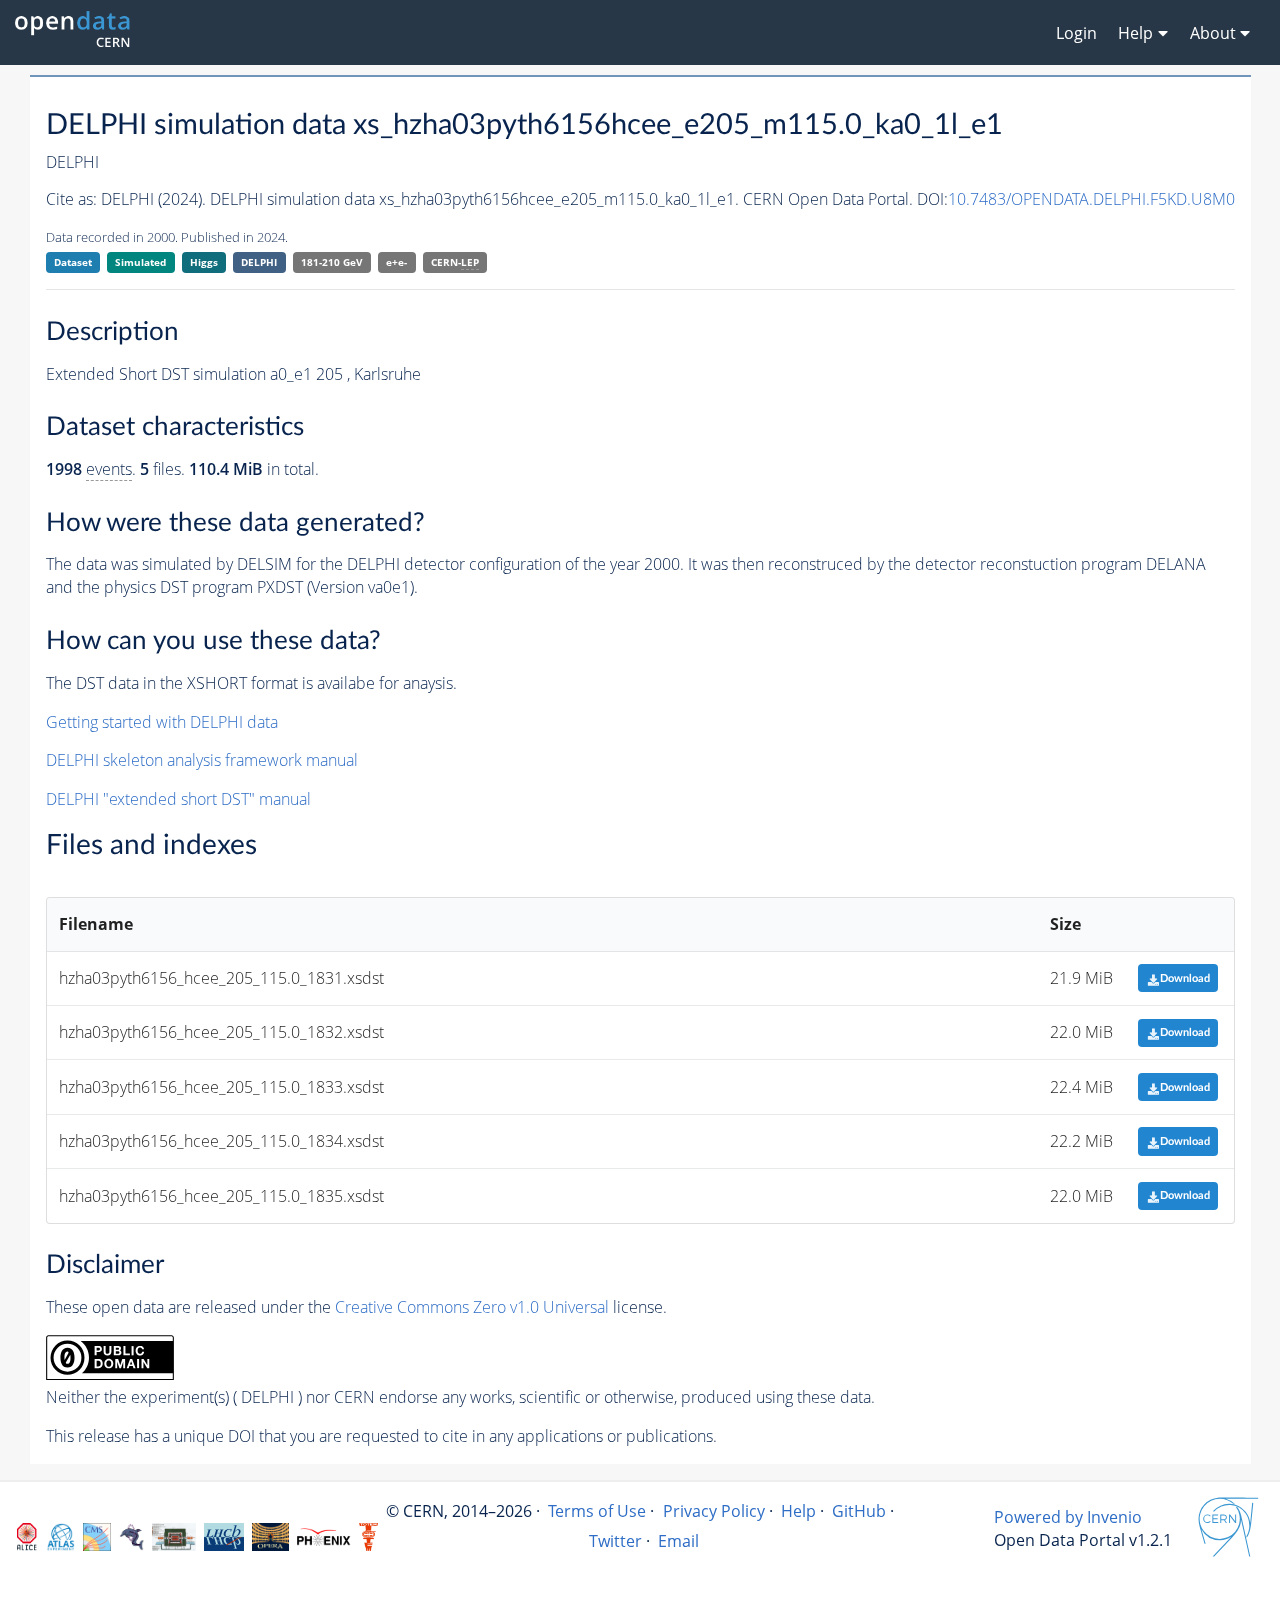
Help (798, 1511)
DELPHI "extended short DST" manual (178, 799)
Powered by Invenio (1068, 1517)
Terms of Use (597, 1511)
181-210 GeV (332, 262)
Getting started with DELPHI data (162, 722)
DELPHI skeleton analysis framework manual (202, 760)
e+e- (396, 262)
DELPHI (259, 262)
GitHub (859, 1511)
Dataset (73, 262)
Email (678, 1541)
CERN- (455, 262)
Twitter (615, 1541)
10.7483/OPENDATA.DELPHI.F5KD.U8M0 (1091, 199)
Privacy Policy (714, 1511)
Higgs (204, 262)
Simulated (140, 262)
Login (1076, 33)
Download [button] (1185, 978)
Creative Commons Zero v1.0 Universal (472, 1307)
